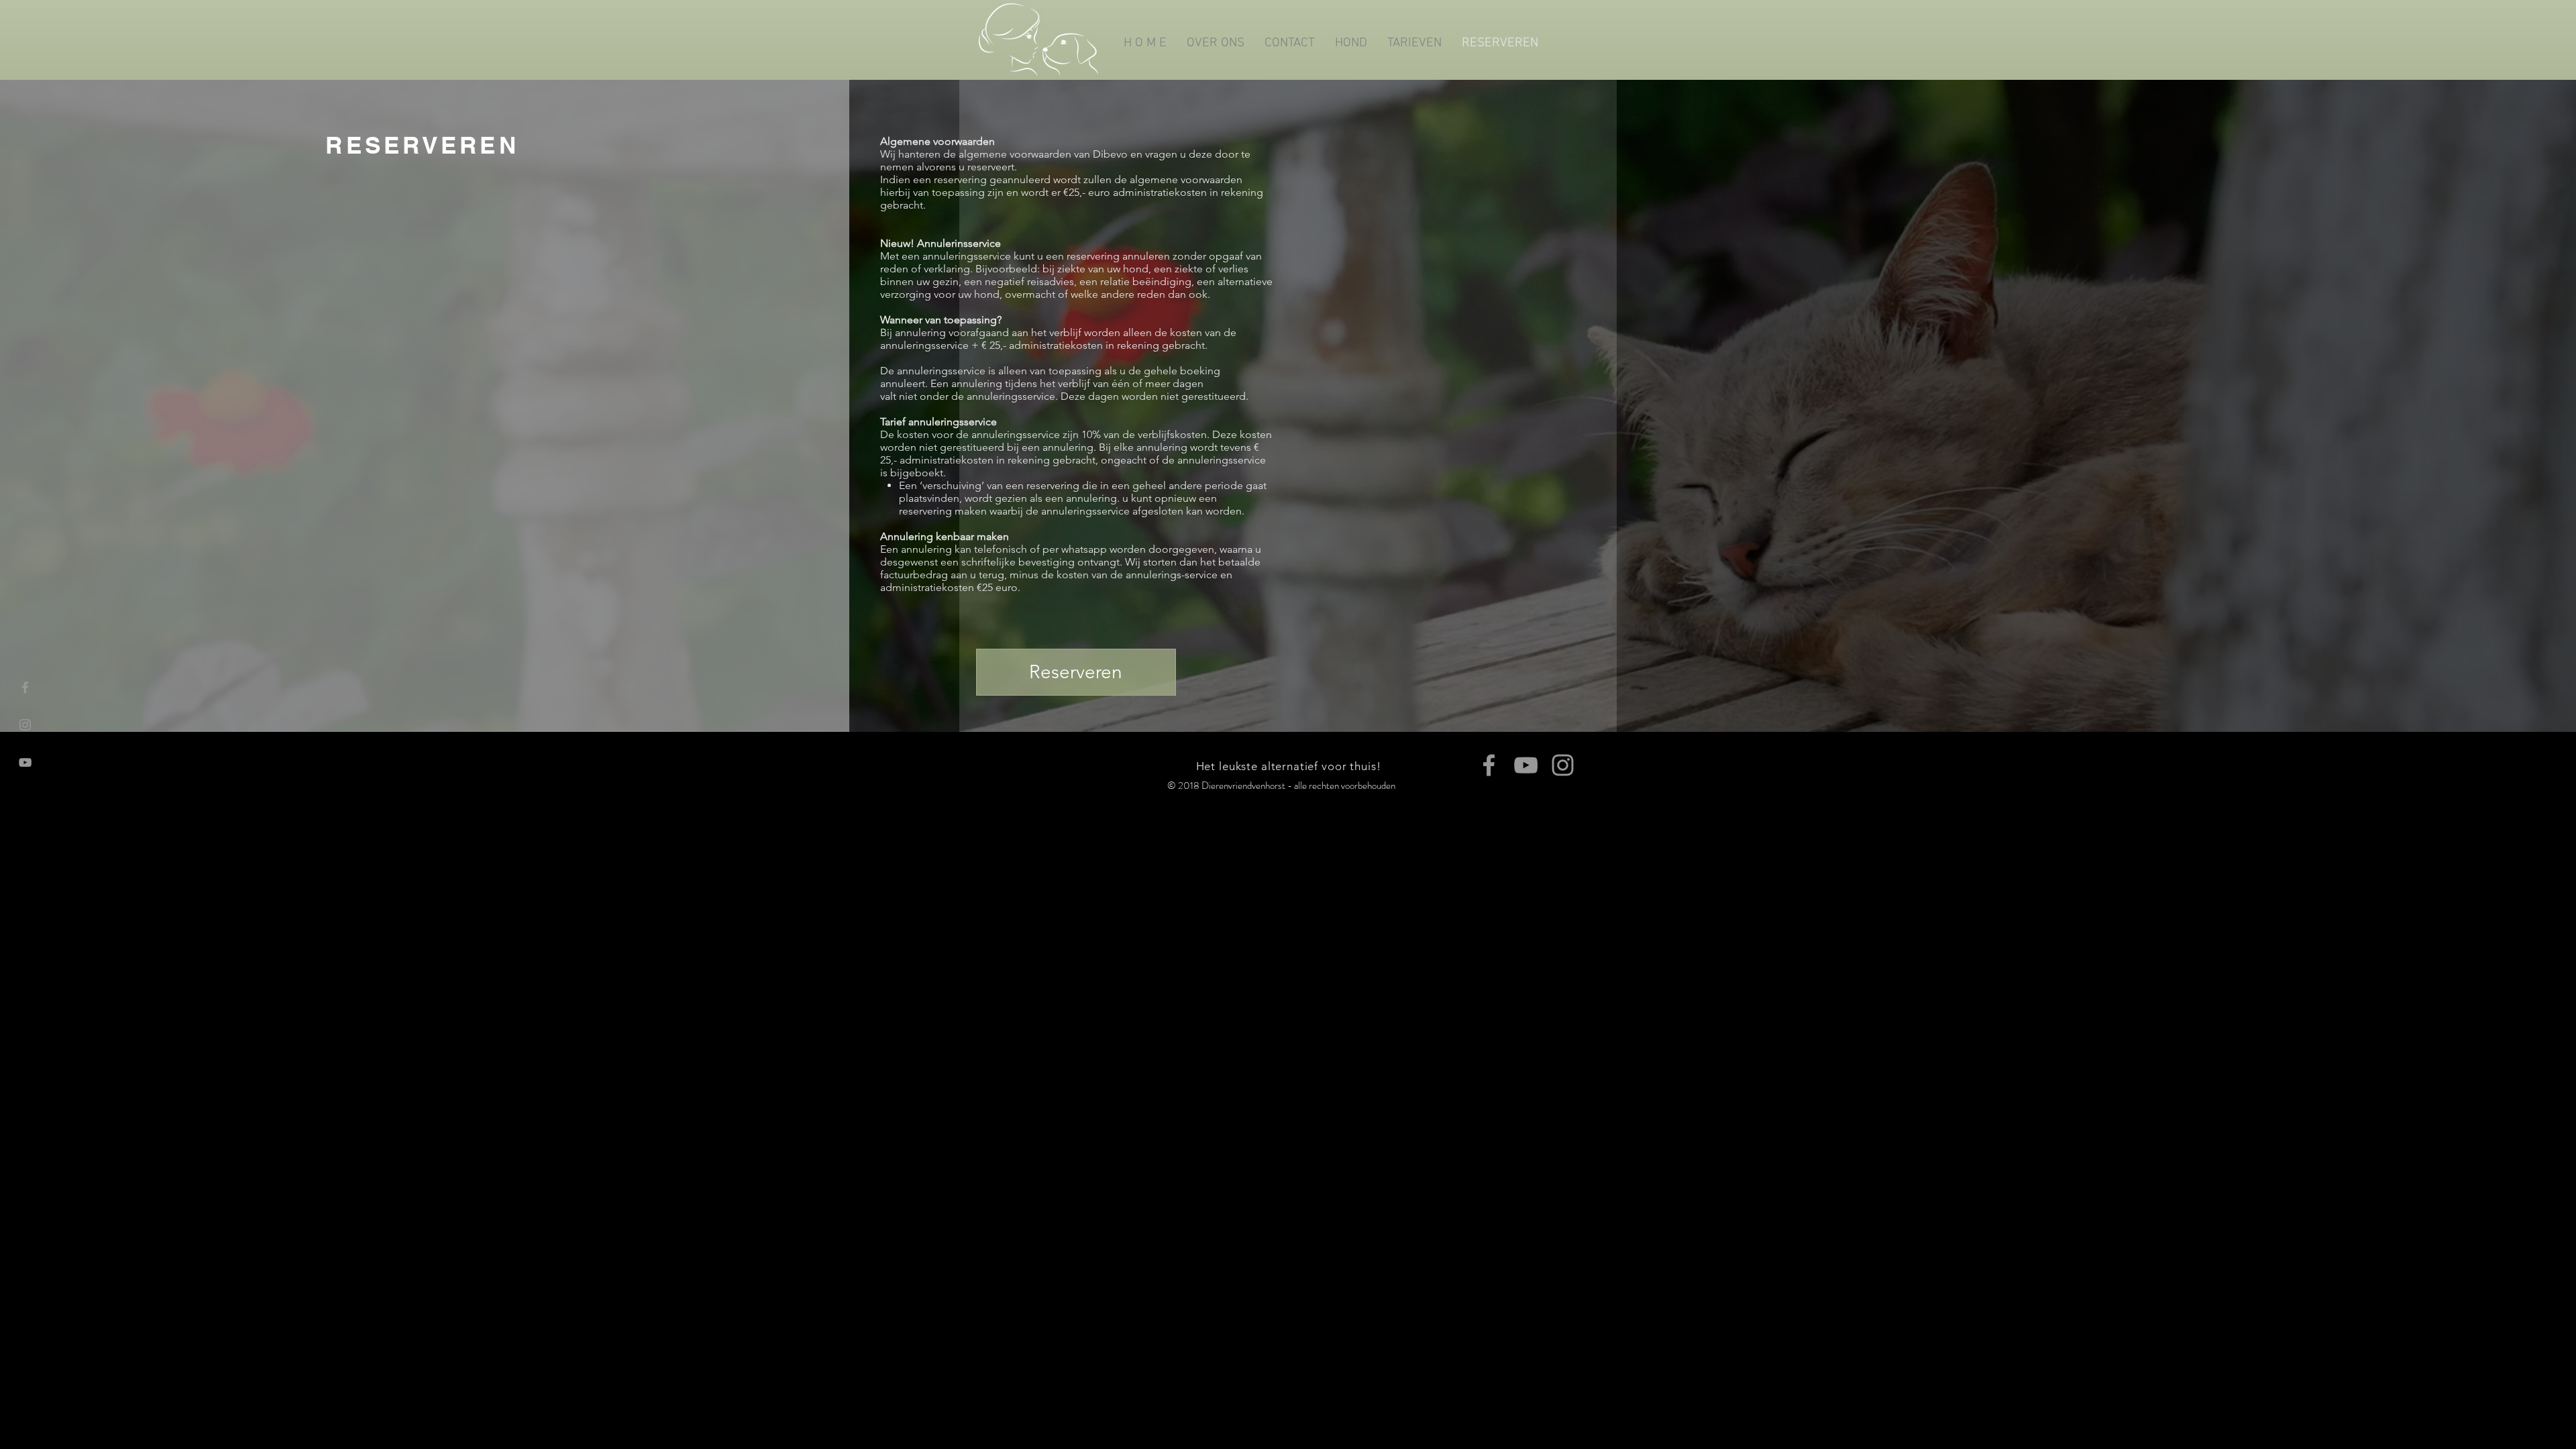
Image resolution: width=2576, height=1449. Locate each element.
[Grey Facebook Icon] (25, 687)
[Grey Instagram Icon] (25, 725)
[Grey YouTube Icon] (25, 762)
